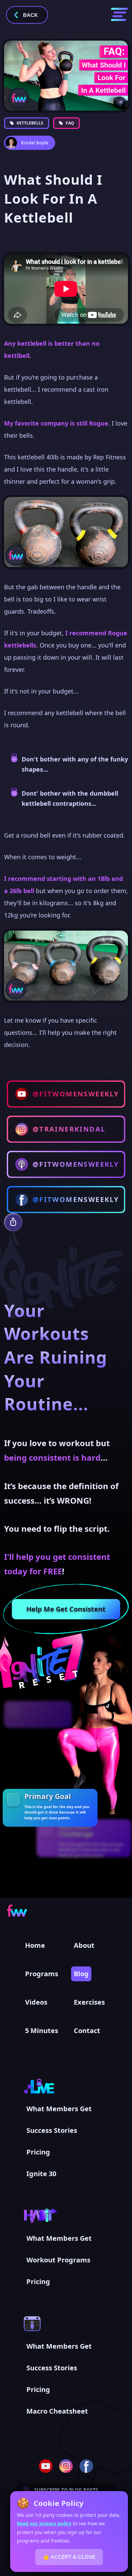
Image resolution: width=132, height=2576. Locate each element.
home (35, 1945)
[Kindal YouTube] (46, 2466)
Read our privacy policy (44, 2523)
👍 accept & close (69, 2557)
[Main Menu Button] (119, 14)
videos (36, 2002)
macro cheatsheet (57, 2411)
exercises (89, 2002)
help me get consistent (66, 1609)
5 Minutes (42, 2031)
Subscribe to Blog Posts (66, 2490)
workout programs (58, 2260)
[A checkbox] (14, 1800)
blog (81, 1974)
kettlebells (30, 123)
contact (87, 2031)
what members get (59, 2109)
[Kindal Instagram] (66, 2466)
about (84, 1945)
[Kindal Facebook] (86, 2466)
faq (70, 123)
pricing (38, 2152)
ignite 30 (41, 2174)
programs (42, 1974)
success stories (52, 2130)
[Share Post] (13, 1222)
